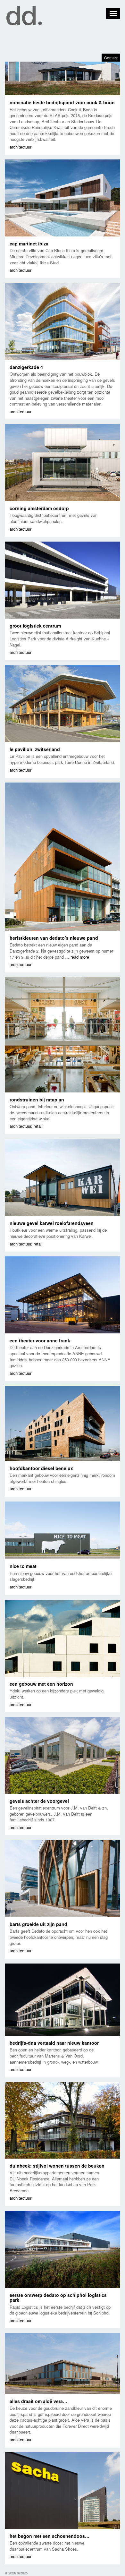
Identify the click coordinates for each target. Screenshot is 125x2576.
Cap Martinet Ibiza (29, 244)
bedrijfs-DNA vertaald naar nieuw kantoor (54, 2043)
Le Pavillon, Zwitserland (35, 749)
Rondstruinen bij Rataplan (37, 1100)
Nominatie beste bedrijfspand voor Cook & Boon (62, 102)
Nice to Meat (23, 1566)
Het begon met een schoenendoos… (50, 2536)
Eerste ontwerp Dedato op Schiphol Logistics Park (58, 2297)
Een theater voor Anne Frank (40, 1340)
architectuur (21, 147)
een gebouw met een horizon (41, 1684)
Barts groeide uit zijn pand (38, 1924)
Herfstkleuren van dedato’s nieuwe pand (54, 938)
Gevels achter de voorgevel (39, 1801)
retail (38, 1126)
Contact (111, 58)
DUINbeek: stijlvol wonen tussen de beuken (57, 2166)
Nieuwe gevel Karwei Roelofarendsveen (52, 1223)
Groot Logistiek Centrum (35, 626)
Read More (80, 957)
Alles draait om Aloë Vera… (38, 2401)
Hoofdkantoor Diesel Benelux (41, 1468)
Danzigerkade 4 (26, 367)
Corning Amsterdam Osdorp (39, 508)
